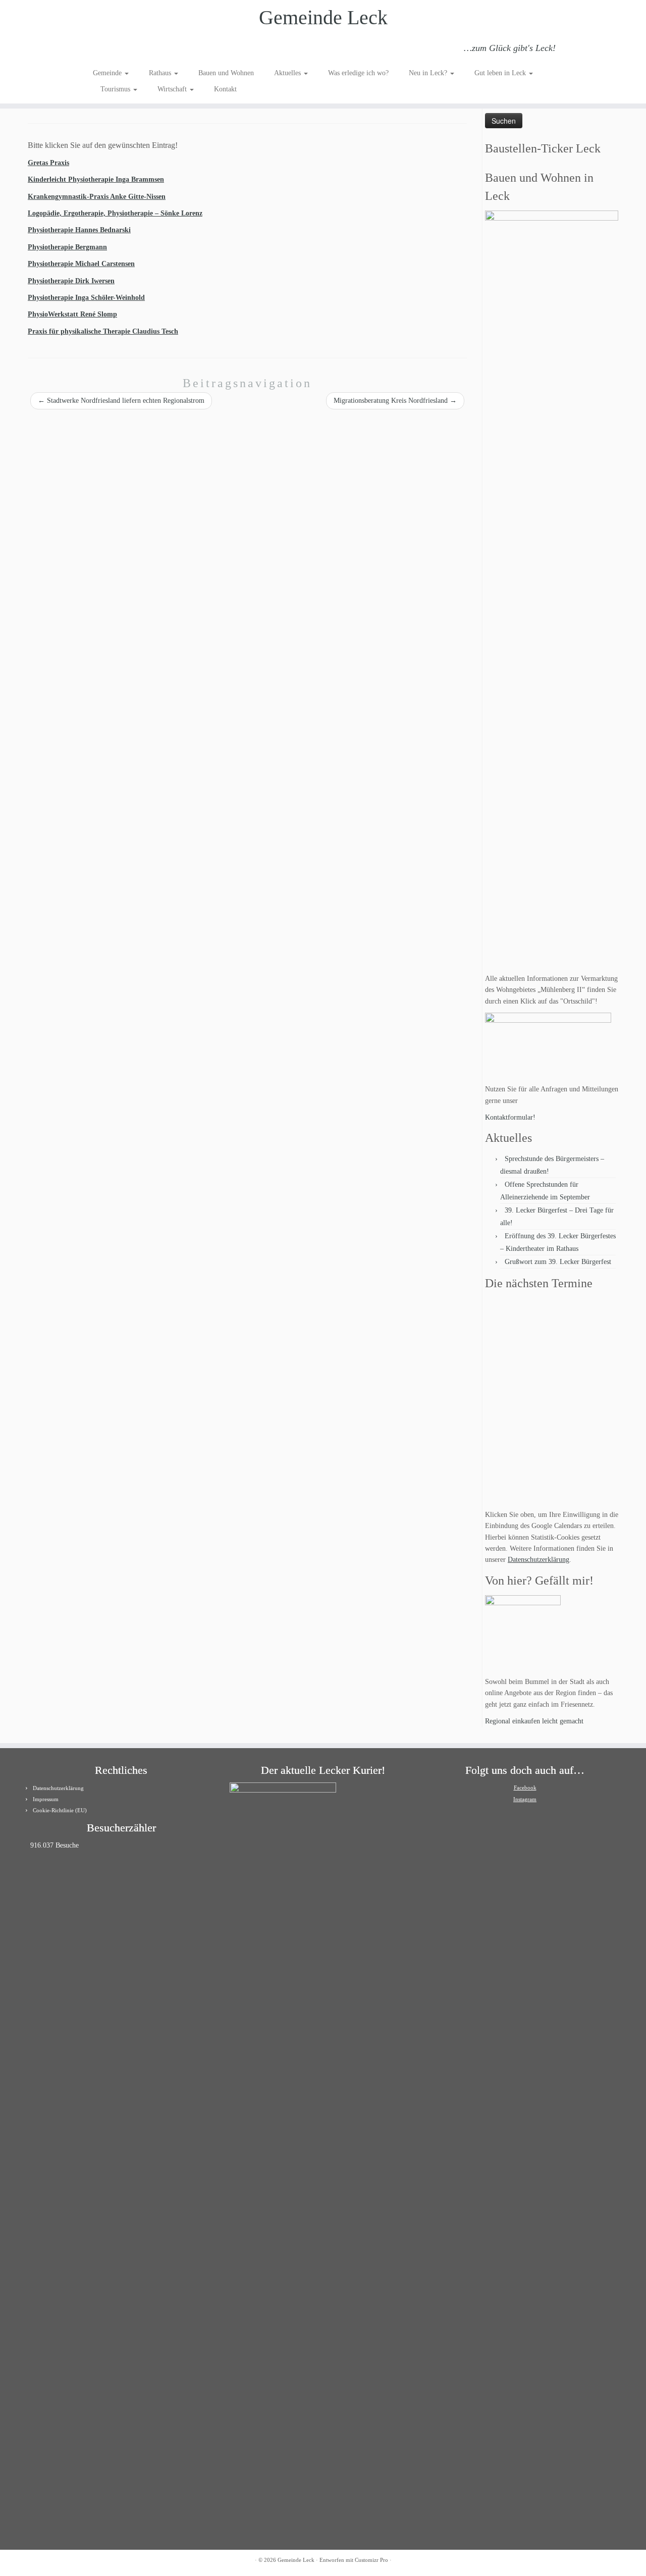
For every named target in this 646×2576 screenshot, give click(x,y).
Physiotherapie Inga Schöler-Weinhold (86, 298)
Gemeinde (108, 73)
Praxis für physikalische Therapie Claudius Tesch (103, 331)
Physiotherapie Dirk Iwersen (71, 281)
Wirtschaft (173, 89)
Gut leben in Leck (501, 73)
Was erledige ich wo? (358, 73)
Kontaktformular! (510, 1117)
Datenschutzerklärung (539, 1560)
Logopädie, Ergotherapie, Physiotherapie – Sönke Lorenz (115, 213)
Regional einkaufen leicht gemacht (534, 1721)
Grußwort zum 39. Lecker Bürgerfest (558, 1262)
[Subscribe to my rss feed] (100, 49)
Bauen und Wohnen (226, 73)
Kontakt (225, 89)
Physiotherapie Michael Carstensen (81, 264)
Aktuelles (288, 73)
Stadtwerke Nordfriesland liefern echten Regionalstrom (121, 401)
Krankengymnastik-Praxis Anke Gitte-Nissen (97, 197)
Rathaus (161, 73)
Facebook (525, 1788)
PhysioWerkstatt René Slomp (72, 314)
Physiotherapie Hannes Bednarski (79, 230)
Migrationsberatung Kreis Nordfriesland (395, 401)
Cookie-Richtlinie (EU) (60, 1810)
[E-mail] (113, 49)
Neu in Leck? (429, 73)
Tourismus (116, 89)
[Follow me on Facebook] (127, 49)
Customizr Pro (371, 2560)
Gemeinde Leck (323, 17)
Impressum (46, 1799)
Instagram (525, 1799)
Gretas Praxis (48, 163)
